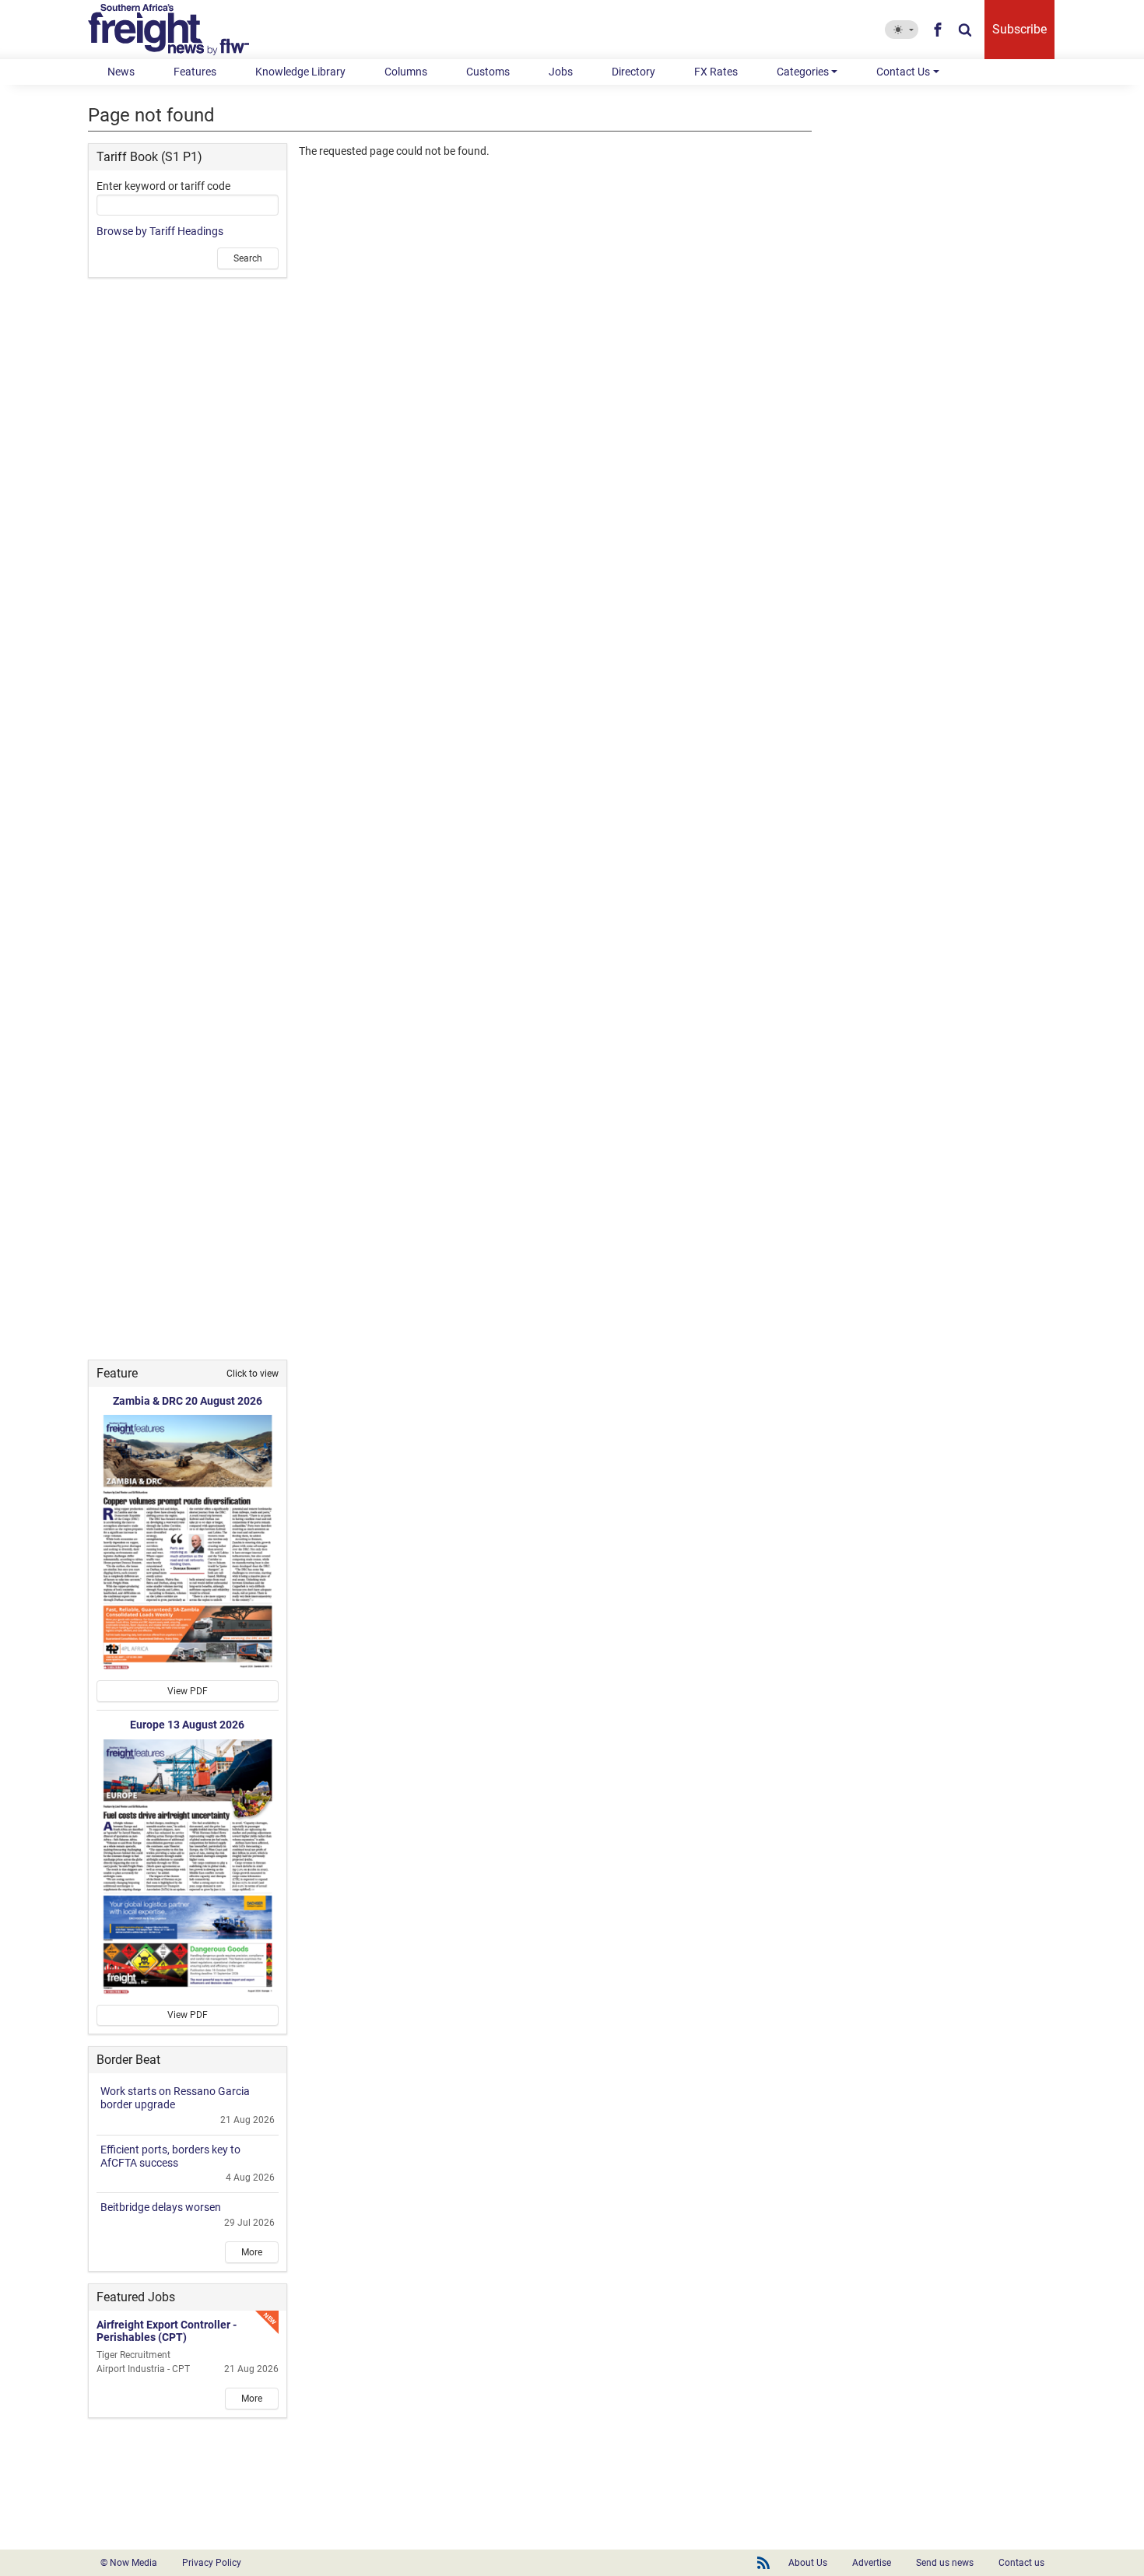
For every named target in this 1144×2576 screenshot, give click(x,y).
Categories (803, 72)
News (121, 72)
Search (248, 258)
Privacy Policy (212, 2563)
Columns (406, 72)
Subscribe (1019, 29)
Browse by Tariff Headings (160, 231)
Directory (633, 72)
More (252, 2252)
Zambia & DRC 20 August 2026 (188, 1401)
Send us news (945, 2563)
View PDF (188, 1691)
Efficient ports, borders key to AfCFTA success (170, 2156)
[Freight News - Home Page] (178, 30)
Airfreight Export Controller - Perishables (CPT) (167, 2331)
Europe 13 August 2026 (187, 1725)
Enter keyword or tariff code (163, 186)
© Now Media (129, 2563)
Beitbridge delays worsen (161, 2207)
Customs (488, 72)
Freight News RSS (763, 2563)
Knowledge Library (300, 72)
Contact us (1021, 2563)
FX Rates (716, 72)
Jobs (561, 72)
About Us (808, 2563)
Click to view (253, 1374)
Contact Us (903, 72)
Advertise (872, 2563)
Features (195, 72)
